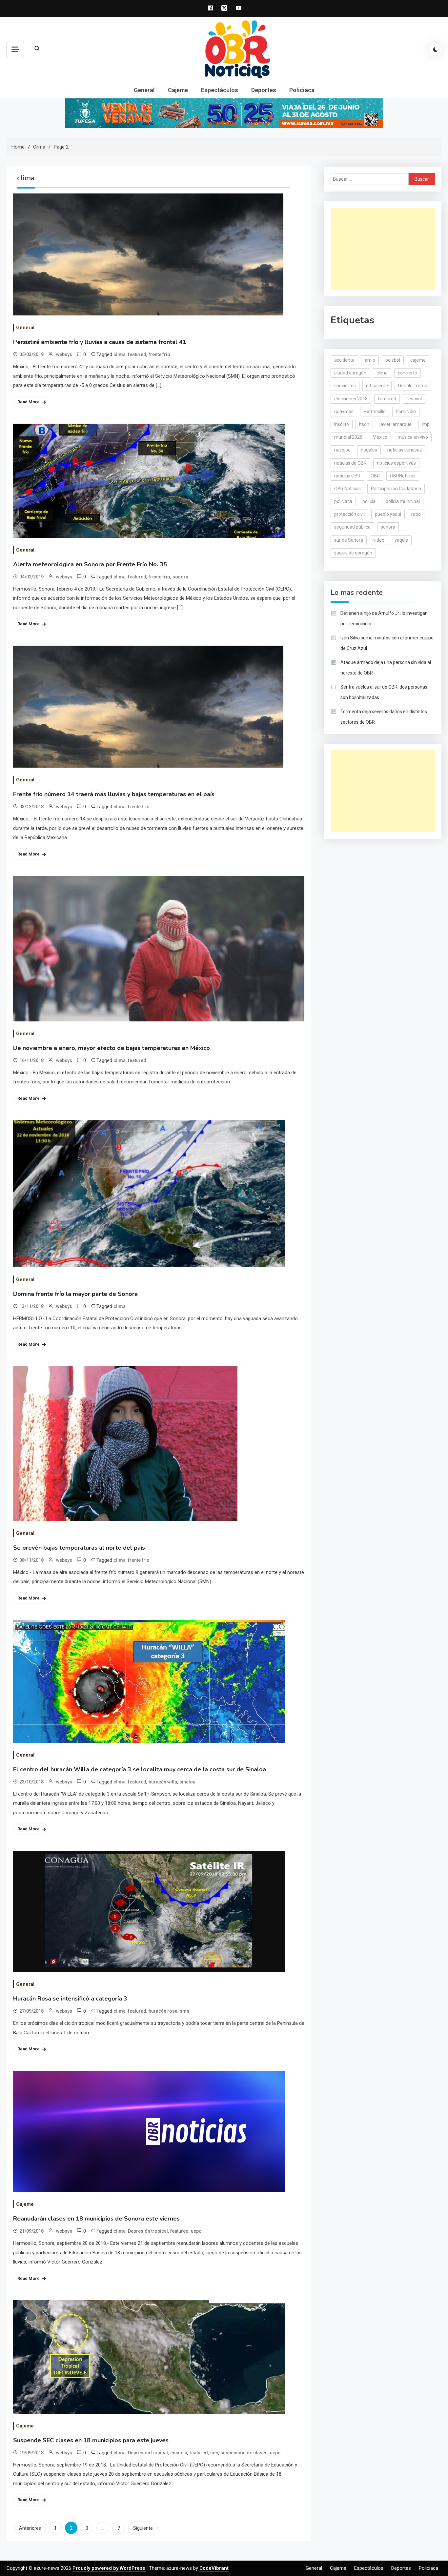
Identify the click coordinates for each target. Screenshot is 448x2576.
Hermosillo (375, 412)
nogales (369, 450)
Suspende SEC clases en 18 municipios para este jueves (91, 2440)
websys (64, 354)
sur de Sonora (349, 540)
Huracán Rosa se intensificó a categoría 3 (70, 1999)
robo (416, 514)
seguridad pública (352, 527)
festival (414, 399)
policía (369, 501)
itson (364, 424)
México (380, 437)
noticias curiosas (405, 450)
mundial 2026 (348, 437)
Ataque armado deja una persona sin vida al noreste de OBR (386, 668)
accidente (344, 360)
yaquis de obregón (353, 553)
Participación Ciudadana (396, 489)
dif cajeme (377, 386)
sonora (180, 577)
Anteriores (30, 2528)
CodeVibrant (214, 2568)
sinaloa (187, 1782)
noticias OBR (347, 476)
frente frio (159, 354)
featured (137, 354)
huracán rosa (163, 2011)
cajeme (418, 360)
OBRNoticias (403, 476)
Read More (29, 402)
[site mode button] (436, 50)
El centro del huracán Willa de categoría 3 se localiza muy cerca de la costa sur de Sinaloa (140, 1769)
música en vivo (413, 437)
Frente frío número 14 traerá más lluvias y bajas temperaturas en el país (114, 794)
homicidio (406, 412)
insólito (342, 424)
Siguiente (143, 2528)
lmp (426, 424)
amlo (370, 360)
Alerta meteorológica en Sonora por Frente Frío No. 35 (90, 564)
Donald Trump (413, 386)
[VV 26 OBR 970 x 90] (224, 113)
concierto (407, 373)
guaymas (344, 412)
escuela (179, 2453)
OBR (375, 476)
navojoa (342, 450)
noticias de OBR (350, 463)
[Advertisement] (383, 249)
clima (120, 354)
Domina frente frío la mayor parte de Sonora (75, 1294)
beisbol (393, 360)
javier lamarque (396, 424)
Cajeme (178, 90)
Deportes (264, 90)
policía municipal (403, 501)
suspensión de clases (244, 2453)
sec (214, 2453)
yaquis (401, 540)
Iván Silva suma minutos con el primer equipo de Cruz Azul (387, 643)
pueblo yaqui (388, 514)
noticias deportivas (396, 463)
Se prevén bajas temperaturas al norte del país (79, 1548)
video (379, 540)
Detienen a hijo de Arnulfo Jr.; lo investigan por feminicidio (384, 618)
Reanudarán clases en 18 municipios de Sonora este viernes (96, 2219)
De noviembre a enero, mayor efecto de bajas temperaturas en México (112, 1048)
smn (184, 2011)
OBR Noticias (347, 489)
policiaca (343, 501)
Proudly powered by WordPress (109, 2568)
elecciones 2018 (351, 399)
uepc (196, 2231)
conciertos (345, 386)
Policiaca (302, 90)
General (144, 90)
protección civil (349, 514)
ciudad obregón (350, 373)
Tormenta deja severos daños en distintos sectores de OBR (384, 717)
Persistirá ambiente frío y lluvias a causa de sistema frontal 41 (100, 342)
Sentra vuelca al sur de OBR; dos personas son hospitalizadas (384, 692)
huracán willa (163, 1782)
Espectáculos (220, 90)
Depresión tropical (148, 2231)
